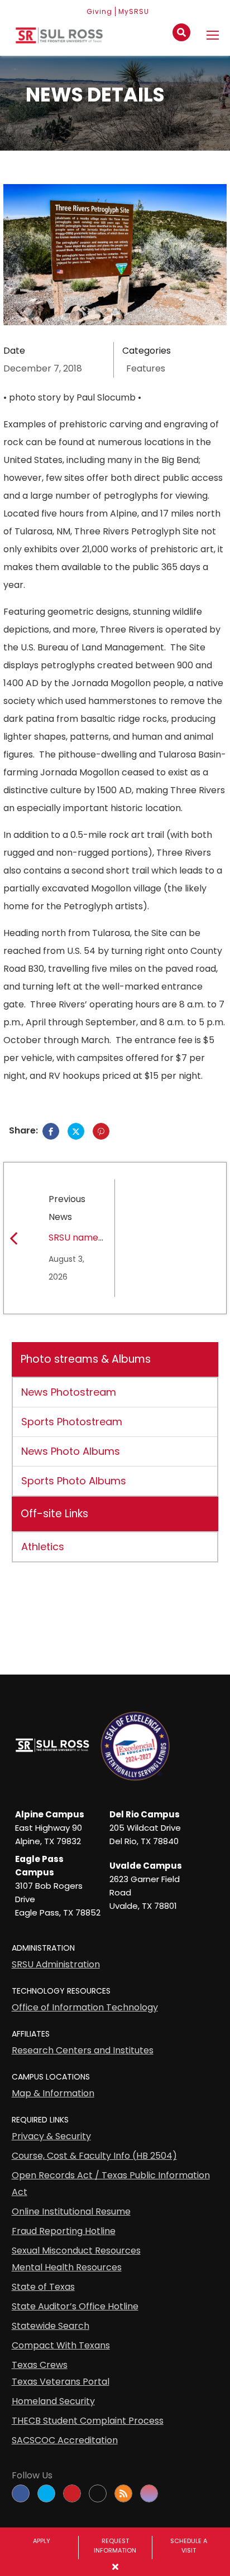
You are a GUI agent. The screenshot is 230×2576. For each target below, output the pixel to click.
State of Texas (43, 2287)
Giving (99, 11)
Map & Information (53, 2093)
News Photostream (69, 1392)
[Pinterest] (101, 1131)
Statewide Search (51, 2326)
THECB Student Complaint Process (88, 2421)
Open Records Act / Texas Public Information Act (111, 2184)
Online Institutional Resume (71, 2211)
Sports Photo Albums (74, 1481)
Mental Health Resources (67, 2267)
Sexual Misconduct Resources (76, 2251)
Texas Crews (40, 2365)
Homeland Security (53, 2401)
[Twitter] (76, 1131)
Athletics (43, 1547)
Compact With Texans (61, 2345)
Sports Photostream (72, 1422)
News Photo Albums (71, 1451)
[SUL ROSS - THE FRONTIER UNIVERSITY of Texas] (59, 40)
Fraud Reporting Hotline (64, 2231)
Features (146, 368)
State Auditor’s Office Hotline (75, 2306)
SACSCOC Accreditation (65, 2440)
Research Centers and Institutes (83, 2050)
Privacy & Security (51, 2136)
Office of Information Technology (85, 2007)
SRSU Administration (56, 1964)
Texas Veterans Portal (61, 2382)
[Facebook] (51, 1131)
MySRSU (134, 11)
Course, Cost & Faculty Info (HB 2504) (94, 2156)
